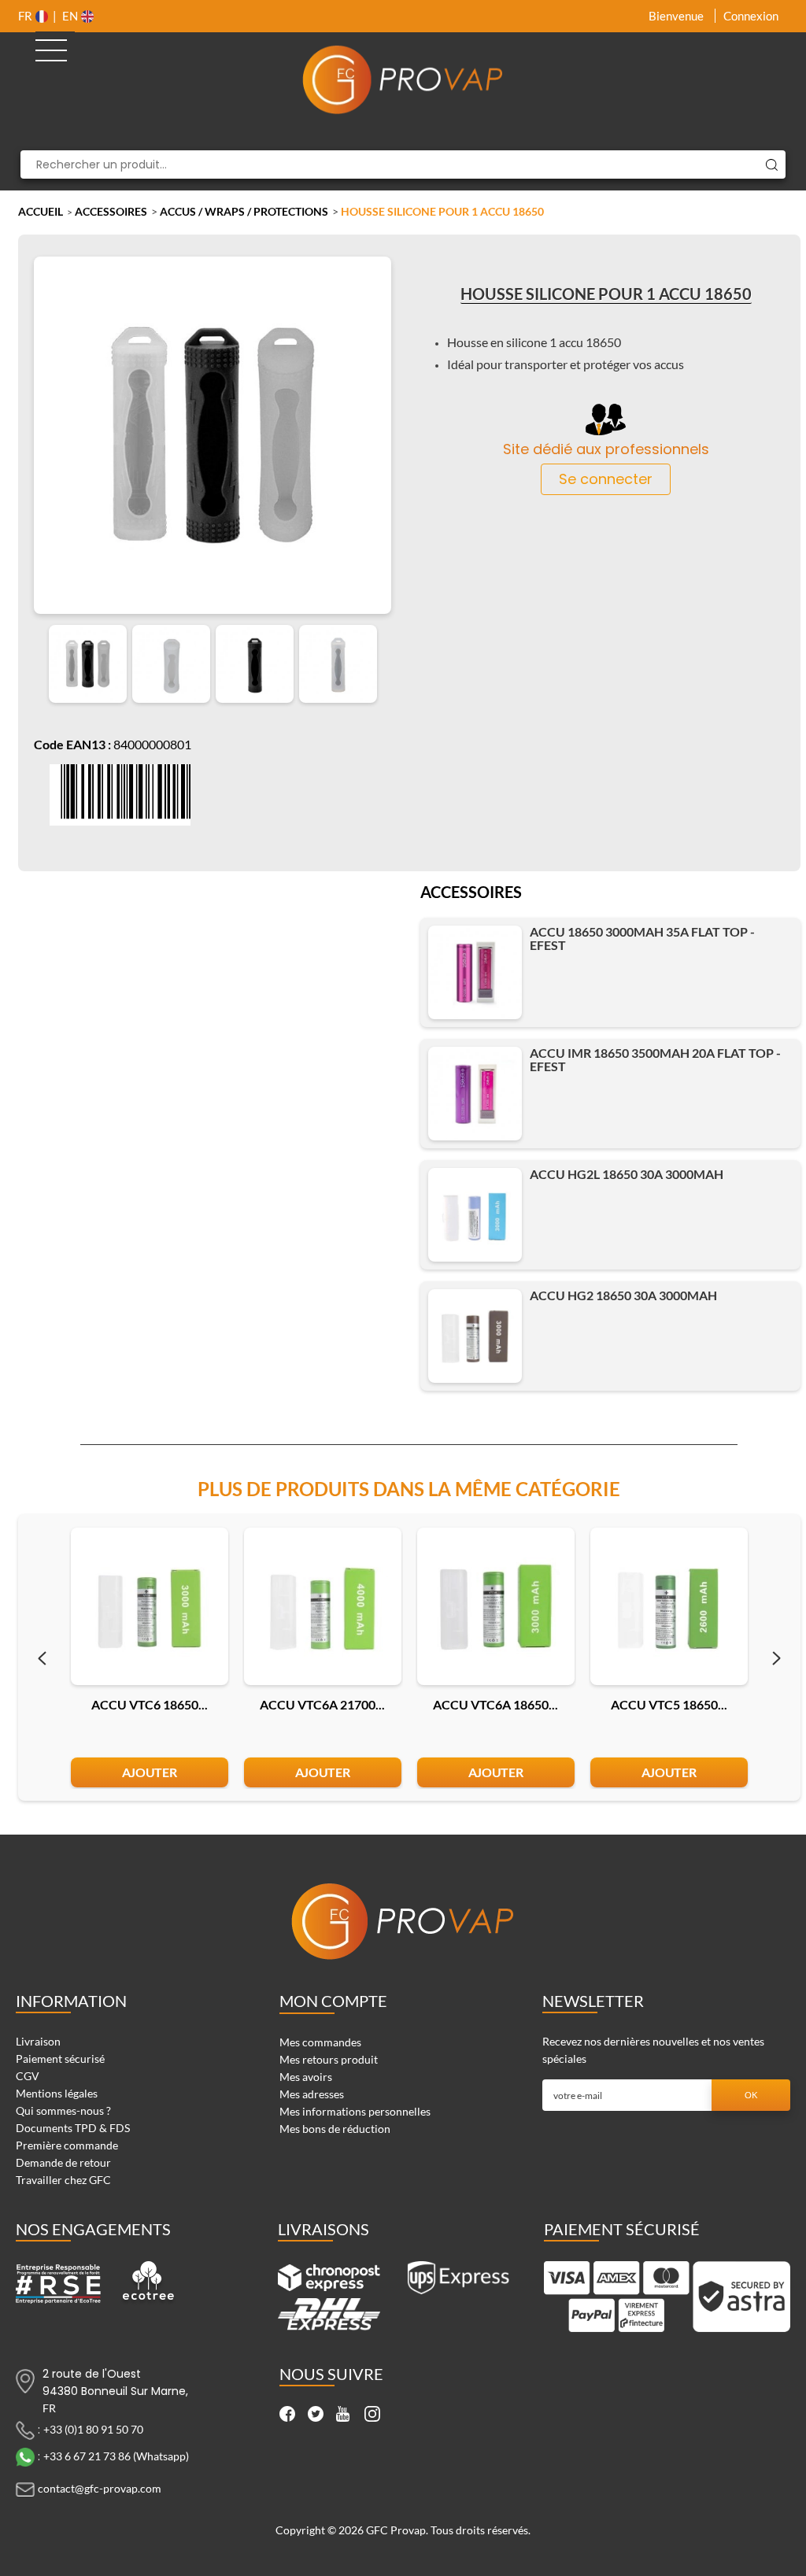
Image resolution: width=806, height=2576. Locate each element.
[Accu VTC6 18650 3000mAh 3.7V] (150, 1606)
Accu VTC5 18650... (669, 1704)
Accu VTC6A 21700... (322, 1704)
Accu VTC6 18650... (150, 1704)
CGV (28, 2076)
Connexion (751, 16)
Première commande (67, 2145)
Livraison (38, 2041)
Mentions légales (57, 2093)
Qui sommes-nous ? (63, 2110)
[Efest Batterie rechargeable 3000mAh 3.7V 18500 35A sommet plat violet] (475, 972)
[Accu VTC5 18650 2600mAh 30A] (669, 1606)
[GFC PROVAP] (403, 79)
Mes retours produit (329, 2059)
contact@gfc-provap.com (100, 2487)
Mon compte (333, 2001)
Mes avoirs (306, 2077)
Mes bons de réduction (335, 2129)
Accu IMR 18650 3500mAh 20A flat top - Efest (655, 1059)
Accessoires (111, 211)
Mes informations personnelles (355, 2111)
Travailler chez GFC (63, 2180)
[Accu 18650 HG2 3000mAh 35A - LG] (475, 1336)
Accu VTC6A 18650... (495, 1704)
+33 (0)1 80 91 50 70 (93, 2428)
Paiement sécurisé (60, 2059)
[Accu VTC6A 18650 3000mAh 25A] (496, 1606)
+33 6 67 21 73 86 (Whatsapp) (116, 2455)
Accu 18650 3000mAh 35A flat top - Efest (642, 938)
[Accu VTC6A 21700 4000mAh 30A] (323, 1606)
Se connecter (606, 479)
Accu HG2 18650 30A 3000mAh (623, 1295)
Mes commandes (320, 2042)
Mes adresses (312, 2094)
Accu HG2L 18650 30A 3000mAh (627, 1174)
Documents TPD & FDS (73, 2128)
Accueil (41, 211)
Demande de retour (63, 2162)
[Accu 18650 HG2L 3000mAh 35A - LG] (475, 1215)
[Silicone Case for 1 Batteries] (88, 664)
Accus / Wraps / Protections (244, 211)
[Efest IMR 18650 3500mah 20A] (475, 1094)
